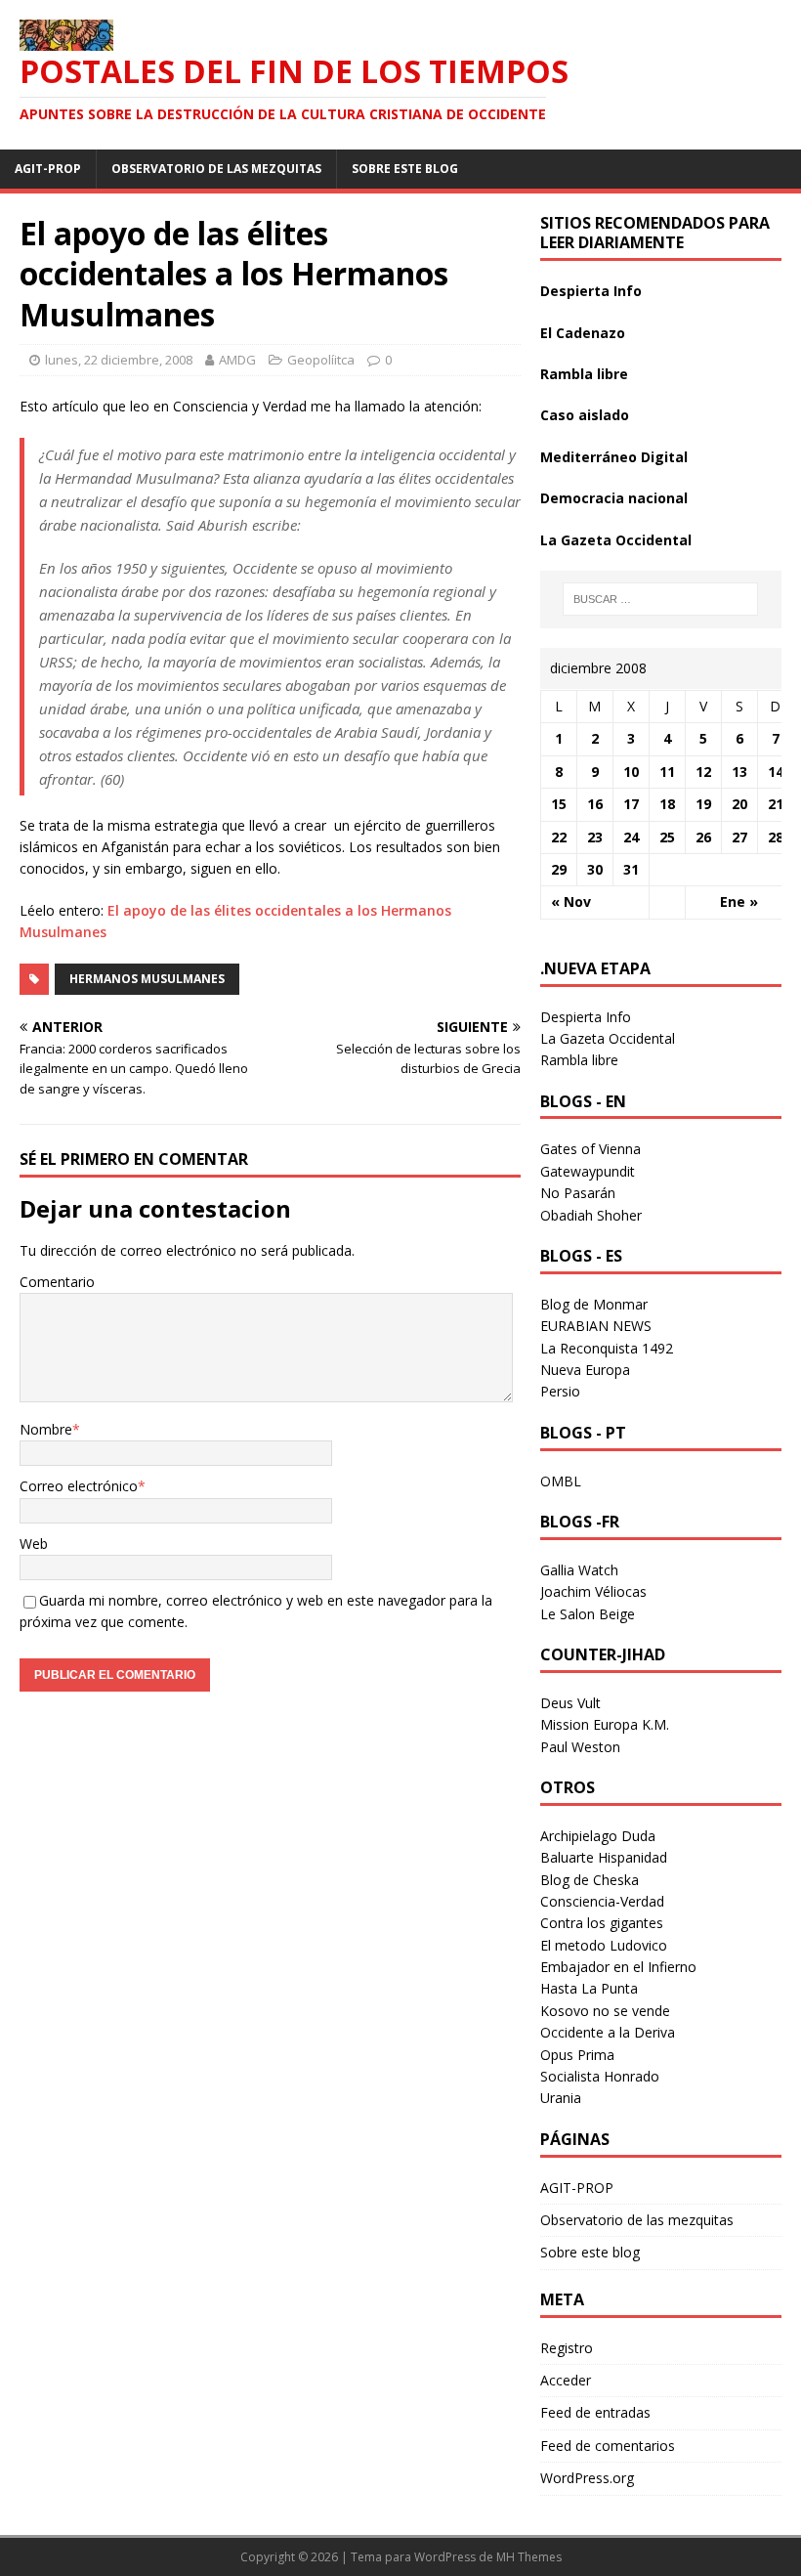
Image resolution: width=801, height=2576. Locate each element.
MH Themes (529, 2557)
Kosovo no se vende (605, 2011)
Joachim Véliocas (593, 1591)
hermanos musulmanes (147, 979)
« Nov (571, 902)
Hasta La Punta (589, 1988)
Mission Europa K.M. (605, 1724)
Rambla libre (584, 374)
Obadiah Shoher (591, 1215)
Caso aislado (585, 415)
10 (631, 772)
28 (776, 837)
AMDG (237, 360)
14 (776, 772)
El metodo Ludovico (604, 1945)
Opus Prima (577, 2055)
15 (559, 804)
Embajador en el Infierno (618, 1967)
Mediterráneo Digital (614, 457)
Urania (561, 2098)
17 (631, 804)
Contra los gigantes (602, 1923)
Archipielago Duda (598, 1836)
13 (739, 772)
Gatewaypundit (588, 1171)
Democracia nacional (614, 498)
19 (703, 804)
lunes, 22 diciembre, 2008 (119, 360)
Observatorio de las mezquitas (216, 169)
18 (667, 804)
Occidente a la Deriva (608, 2032)
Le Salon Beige (588, 1614)
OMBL (561, 1481)
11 (667, 772)
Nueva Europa (585, 1370)
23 (595, 837)
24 (631, 837)
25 (667, 837)
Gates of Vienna (590, 1149)
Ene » (739, 902)
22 (559, 837)
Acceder (566, 2380)
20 (739, 804)
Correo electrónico (79, 1486)
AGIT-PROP (48, 169)
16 (595, 804)
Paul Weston (580, 1747)
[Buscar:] (660, 599)
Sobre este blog (405, 169)
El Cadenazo (583, 333)
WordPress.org (587, 2478)
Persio (560, 1391)
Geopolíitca (321, 360)
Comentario (57, 1282)
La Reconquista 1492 (607, 1348)
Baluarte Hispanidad (604, 1857)
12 (703, 772)
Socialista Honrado (600, 2076)
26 (703, 837)
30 (595, 869)
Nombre (46, 1429)
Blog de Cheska (590, 1880)
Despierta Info (591, 291)
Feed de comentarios (608, 2446)
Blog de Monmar (594, 1304)
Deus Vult (570, 1703)
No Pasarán (578, 1193)
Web (34, 1544)
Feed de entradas (595, 2412)
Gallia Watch (579, 1570)
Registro (567, 2348)
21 (776, 804)
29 (559, 869)
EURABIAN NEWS (596, 1326)
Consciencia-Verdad (602, 1901)
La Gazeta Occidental (616, 540)
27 (739, 837)
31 (631, 869)
